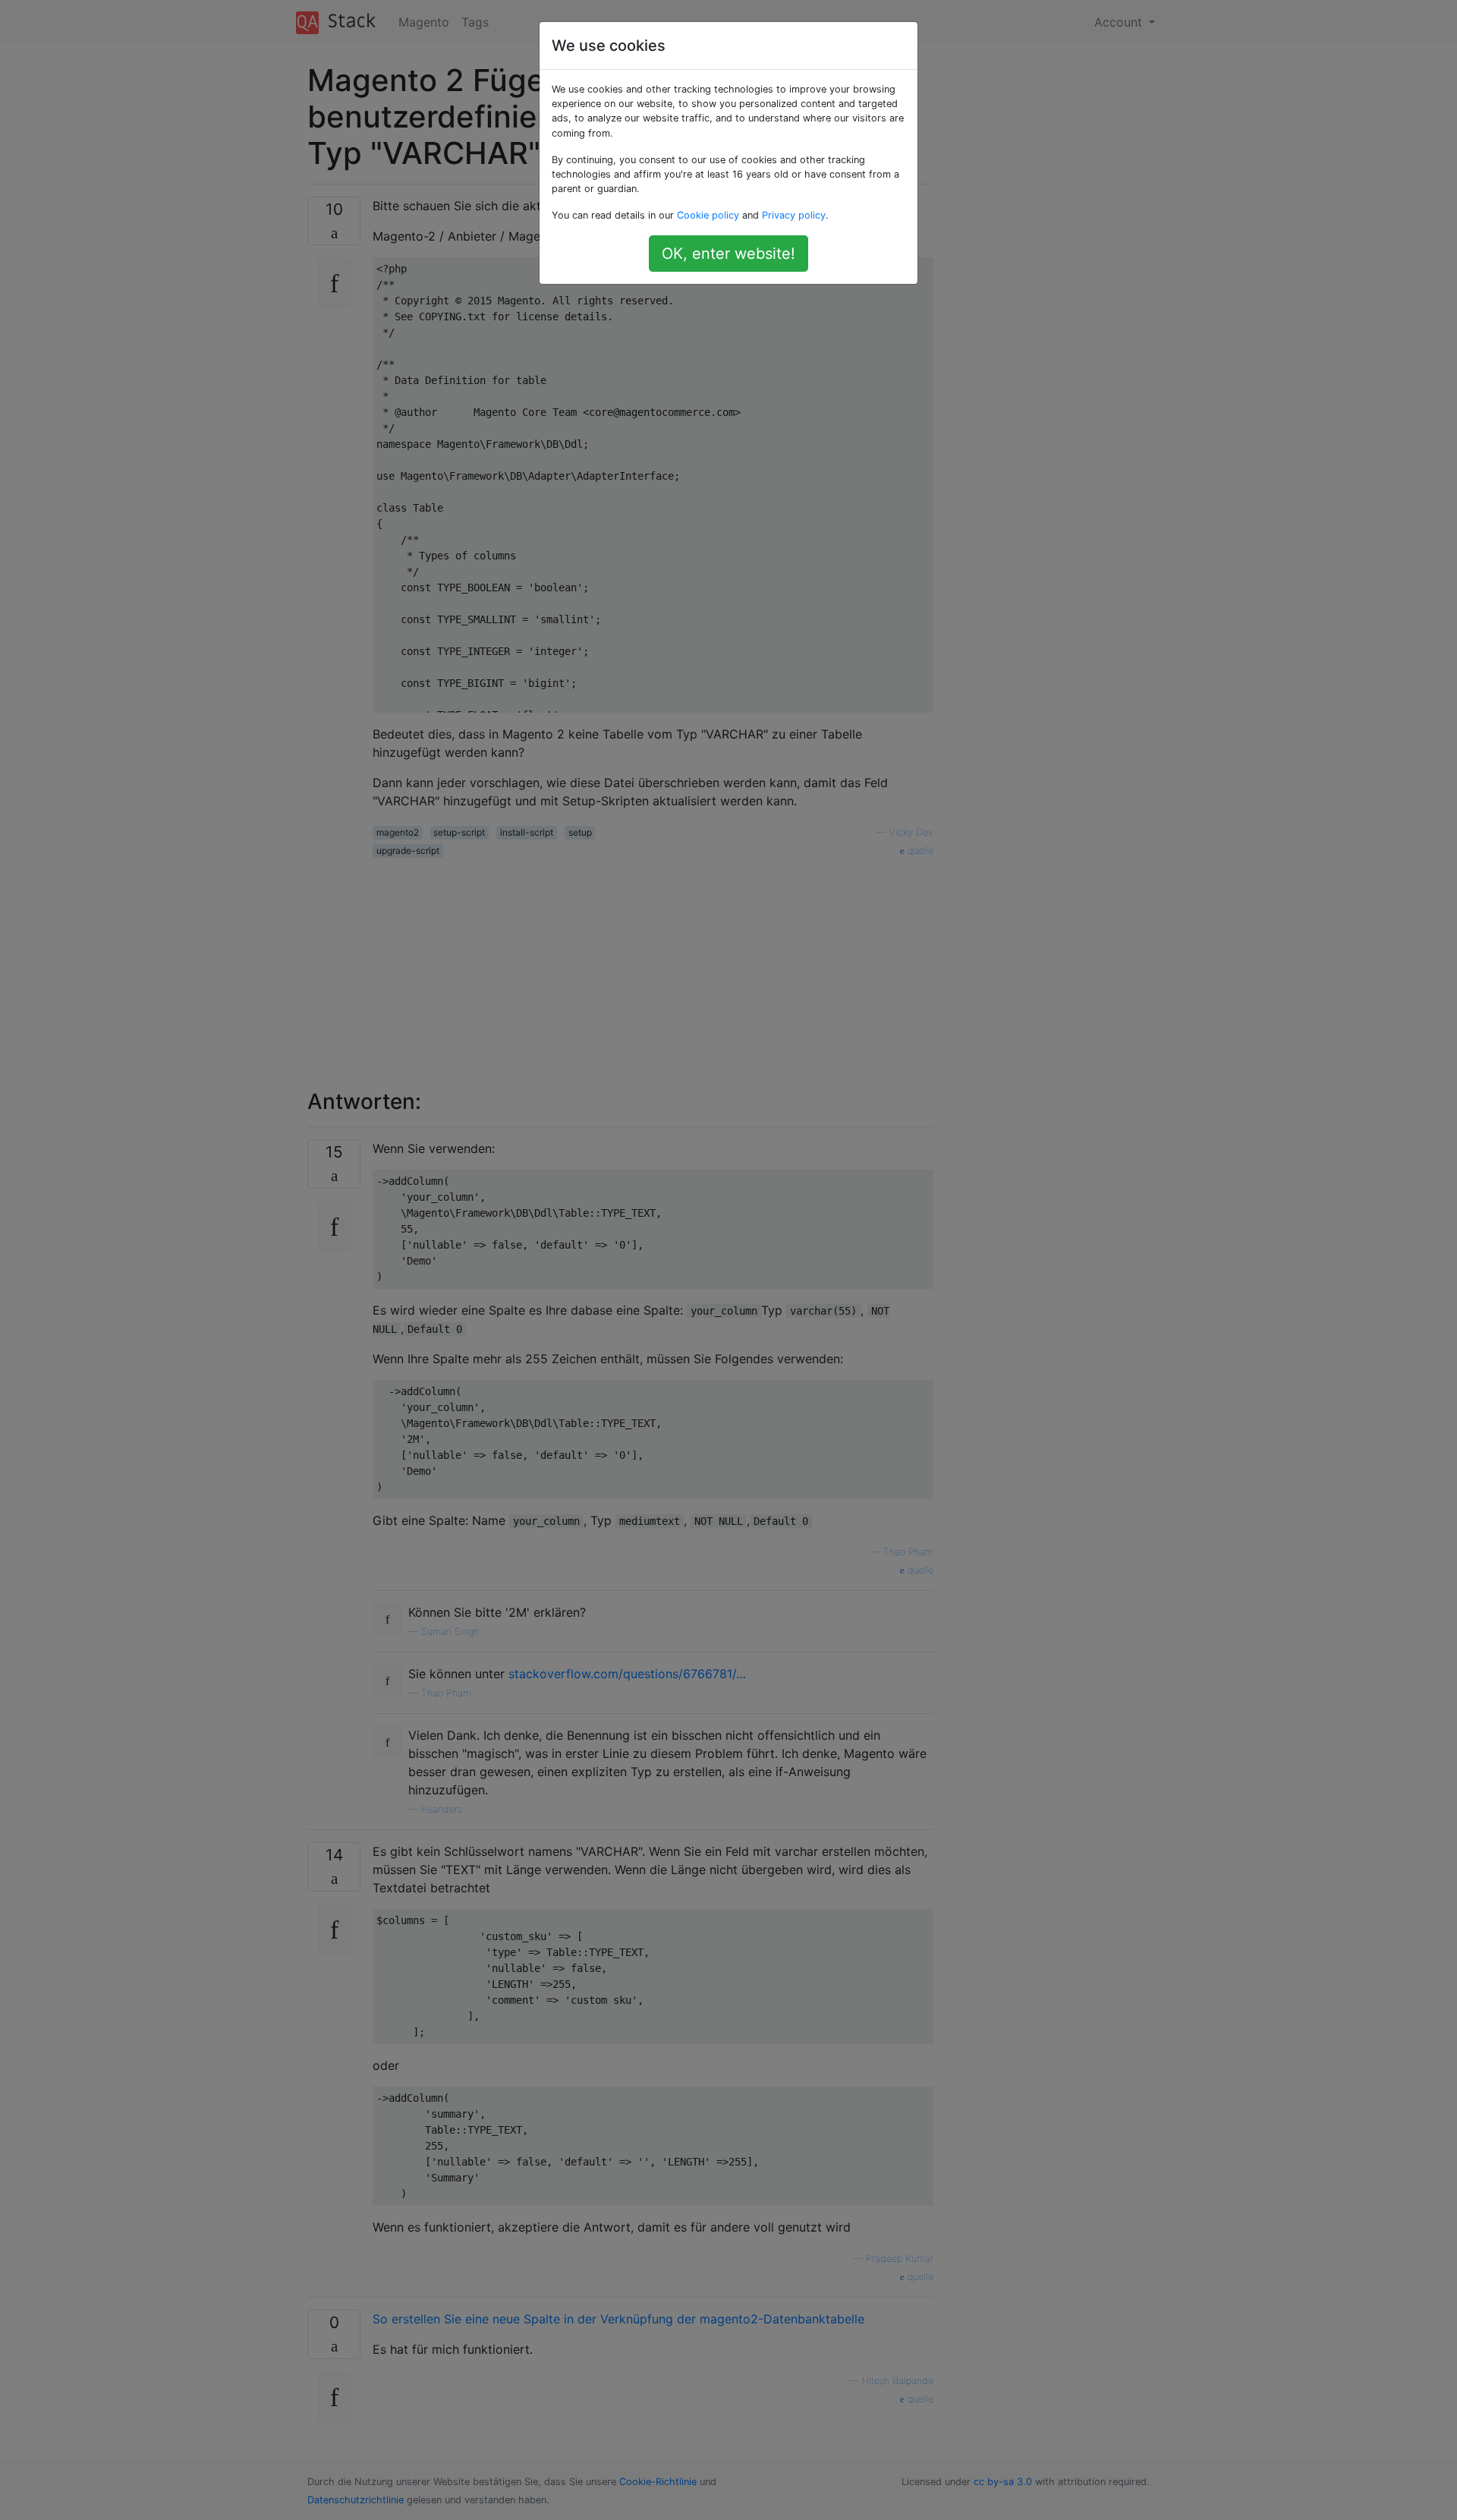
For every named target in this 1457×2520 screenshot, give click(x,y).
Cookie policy (708, 215)
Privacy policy (794, 215)
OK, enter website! (728, 254)
